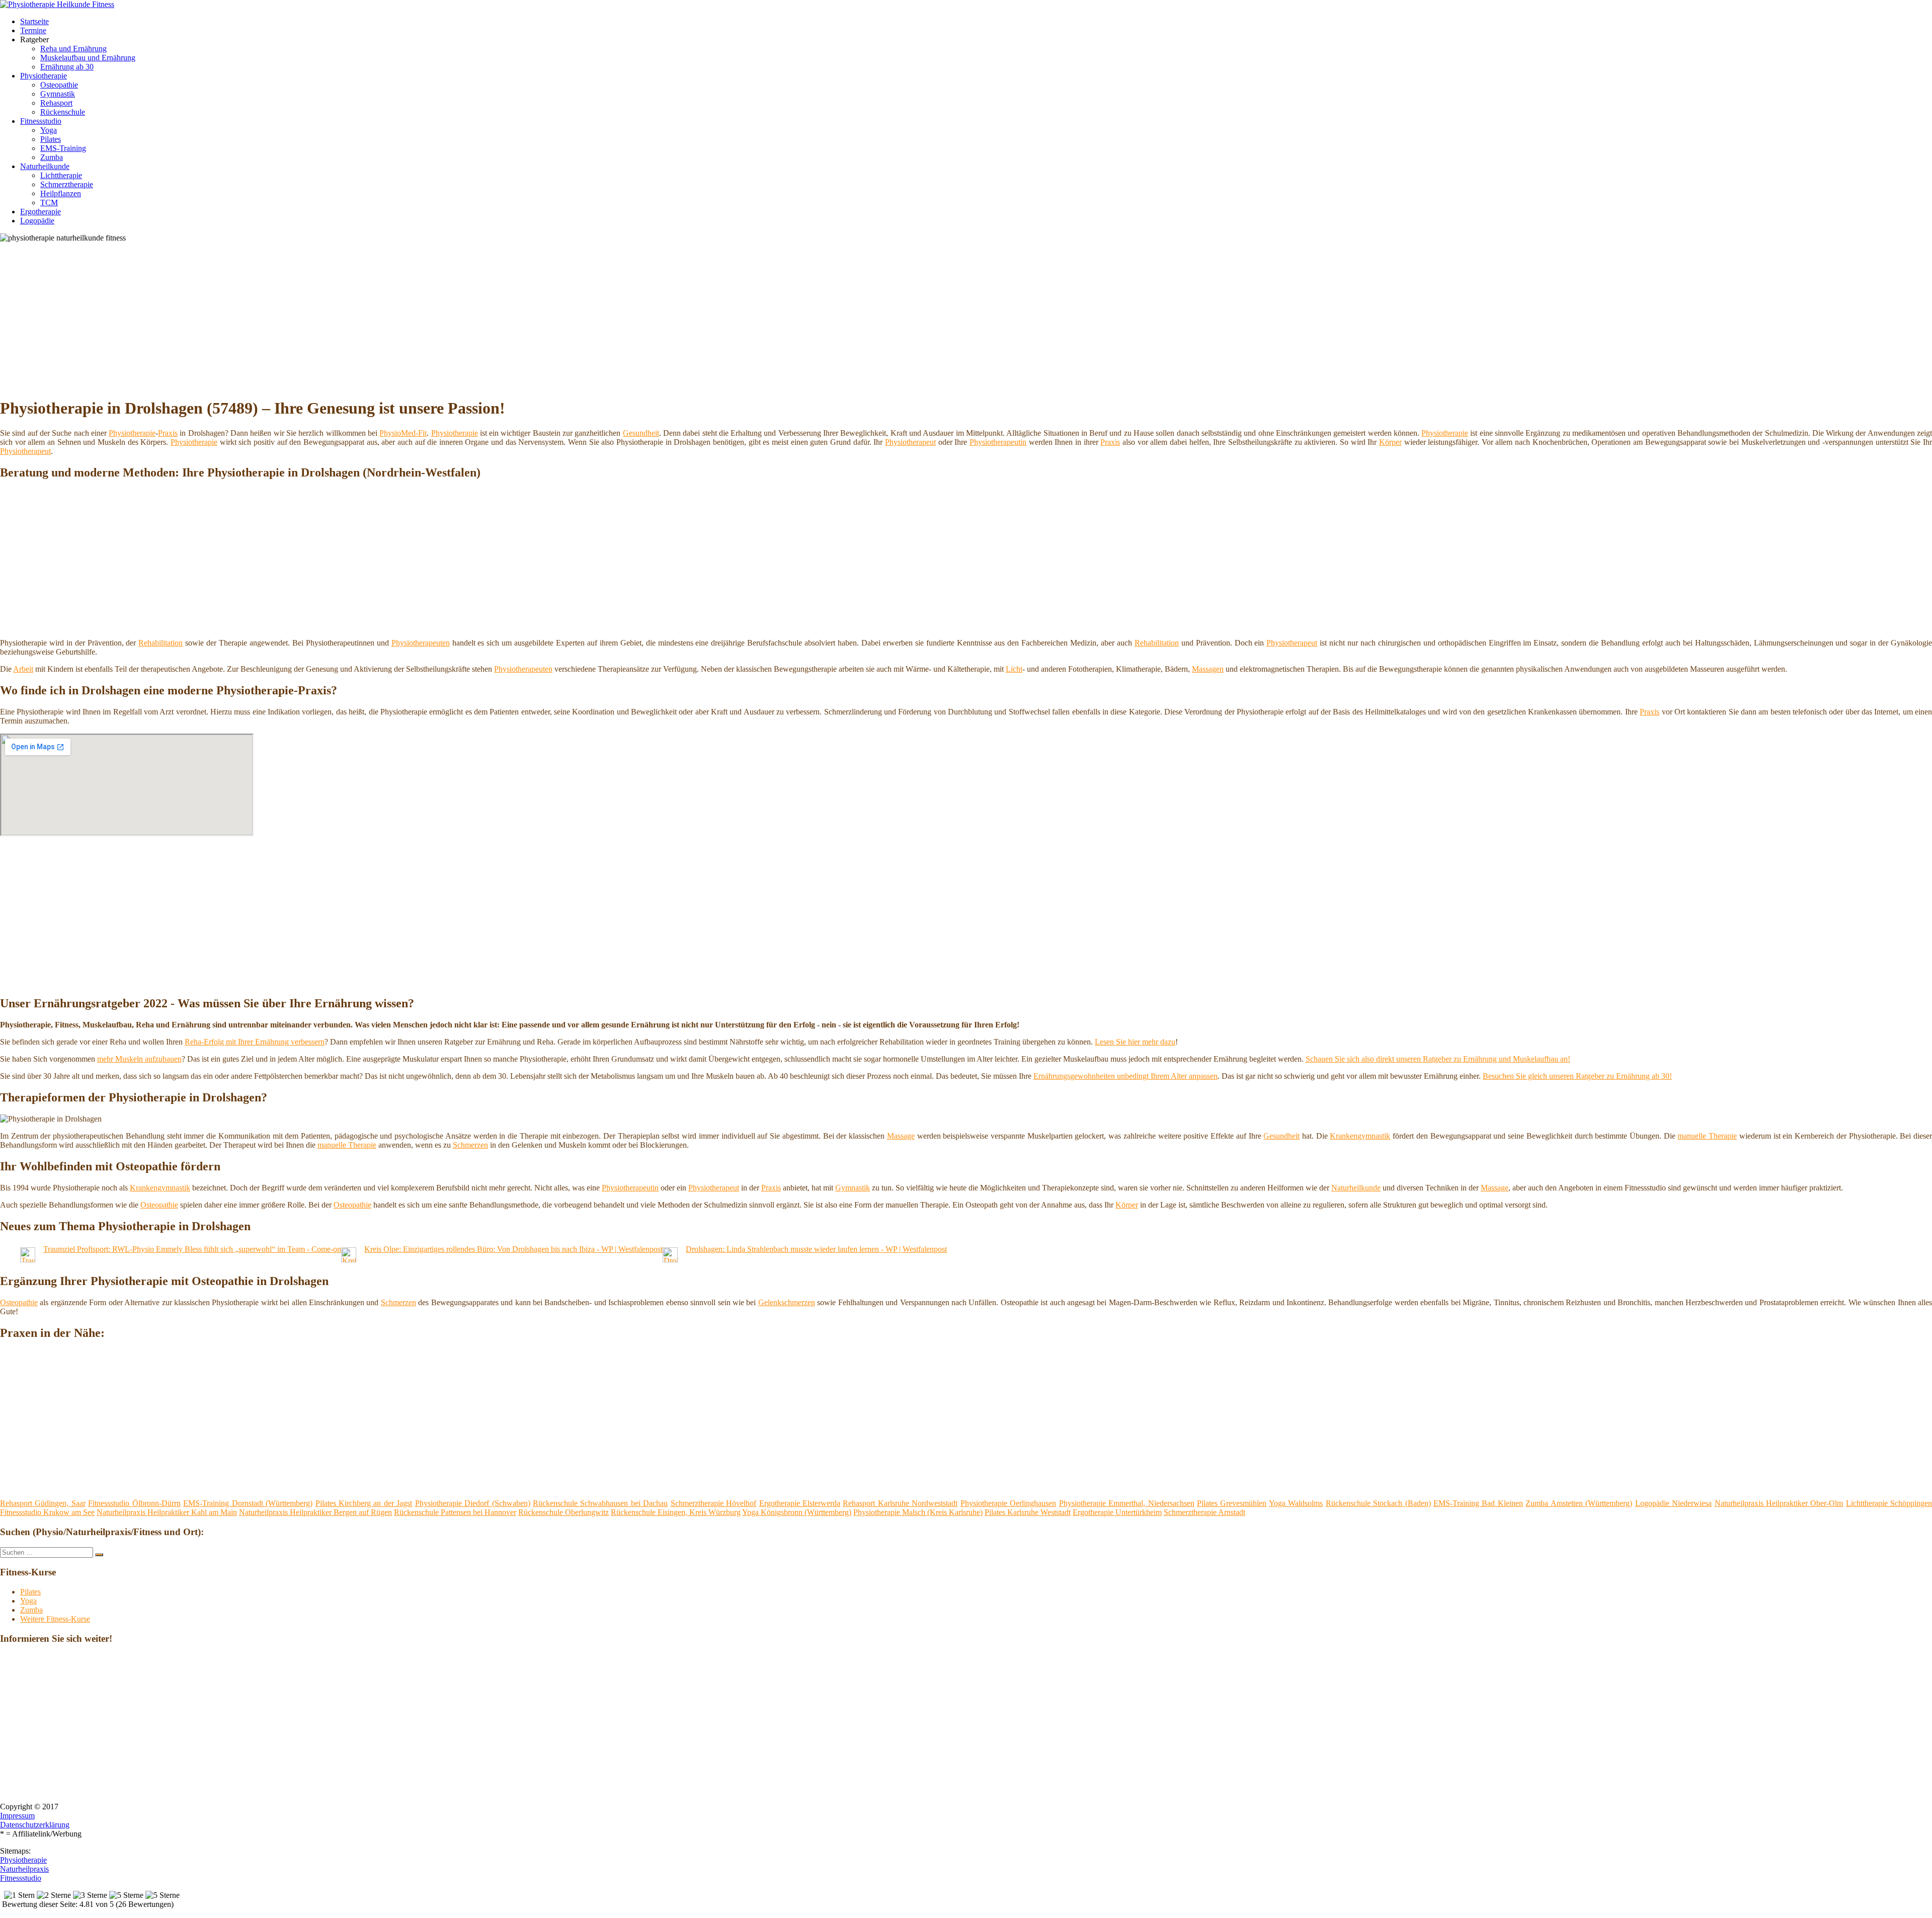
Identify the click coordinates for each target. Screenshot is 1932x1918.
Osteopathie (59, 85)
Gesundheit (641, 433)
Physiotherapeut (910, 442)
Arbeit (23, 669)
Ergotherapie (41, 212)
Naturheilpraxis (24, 1869)
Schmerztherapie (67, 184)
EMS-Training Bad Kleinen (1478, 1503)
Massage (901, 1136)
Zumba (52, 157)
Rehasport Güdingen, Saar (43, 1503)
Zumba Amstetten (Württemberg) (1579, 1503)
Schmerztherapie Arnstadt (1204, 1512)
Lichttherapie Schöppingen (1889, 1503)
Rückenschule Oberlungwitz (563, 1512)
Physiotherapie (44, 76)
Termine (33, 30)
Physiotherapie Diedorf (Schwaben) (473, 1503)
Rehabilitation (160, 643)
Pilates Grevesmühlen (1232, 1503)
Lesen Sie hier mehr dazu (1135, 1042)
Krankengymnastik (1360, 1136)
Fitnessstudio (41, 121)
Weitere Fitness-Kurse (55, 1619)
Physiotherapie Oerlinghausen (1008, 1503)
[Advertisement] (309, 318)
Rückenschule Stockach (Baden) (1378, 1503)
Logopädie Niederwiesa (1673, 1503)
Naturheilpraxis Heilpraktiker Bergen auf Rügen (315, 1512)
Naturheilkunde (45, 166)
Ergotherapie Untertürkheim (1117, 1512)
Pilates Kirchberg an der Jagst (364, 1503)
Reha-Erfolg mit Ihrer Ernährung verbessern (255, 1042)
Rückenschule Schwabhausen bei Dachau (600, 1503)
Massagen (1208, 669)
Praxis (168, 433)
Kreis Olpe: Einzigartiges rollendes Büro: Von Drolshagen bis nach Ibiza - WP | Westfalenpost (513, 1249)
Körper (1390, 442)
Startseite (34, 21)
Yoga (49, 130)
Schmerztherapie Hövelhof (713, 1503)
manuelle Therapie (1707, 1136)
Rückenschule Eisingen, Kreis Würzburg (676, 1512)
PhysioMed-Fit (403, 433)
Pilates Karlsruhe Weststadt (1028, 1512)
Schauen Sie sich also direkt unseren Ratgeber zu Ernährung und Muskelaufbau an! (1438, 1059)
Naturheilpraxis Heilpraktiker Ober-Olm (1779, 1503)
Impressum (17, 1816)
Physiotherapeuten (421, 643)
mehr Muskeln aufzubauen (139, 1059)
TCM (49, 203)
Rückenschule (63, 112)
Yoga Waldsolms (1296, 1503)
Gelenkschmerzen (787, 1302)
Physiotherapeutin (998, 442)
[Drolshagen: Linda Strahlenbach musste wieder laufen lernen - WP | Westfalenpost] (670, 1260)
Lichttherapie (61, 175)
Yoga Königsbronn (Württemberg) (797, 1512)
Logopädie (37, 221)
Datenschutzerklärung (35, 1825)
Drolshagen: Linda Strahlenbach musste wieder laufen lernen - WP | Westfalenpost (816, 1249)
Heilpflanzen (61, 193)
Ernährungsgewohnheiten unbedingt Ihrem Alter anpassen (1125, 1076)
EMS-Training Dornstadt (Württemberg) (248, 1503)
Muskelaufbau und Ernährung (88, 58)
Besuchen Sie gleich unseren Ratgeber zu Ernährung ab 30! (1577, 1076)
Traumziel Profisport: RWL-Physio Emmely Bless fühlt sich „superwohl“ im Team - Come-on (192, 1249)
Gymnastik (58, 94)
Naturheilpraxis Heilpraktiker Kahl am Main (167, 1512)
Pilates (51, 139)
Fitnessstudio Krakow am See (47, 1512)
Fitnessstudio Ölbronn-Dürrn (134, 1503)
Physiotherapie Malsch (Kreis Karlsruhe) (918, 1512)
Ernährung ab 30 (67, 67)
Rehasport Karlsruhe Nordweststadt (900, 1503)
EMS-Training (63, 148)
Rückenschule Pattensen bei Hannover (455, 1512)
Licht (1014, 669)
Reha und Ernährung (73, 49)
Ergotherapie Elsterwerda (800, 1503)
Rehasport (56, 103)
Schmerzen (470, 1145)
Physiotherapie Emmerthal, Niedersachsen (1127, 1503)
